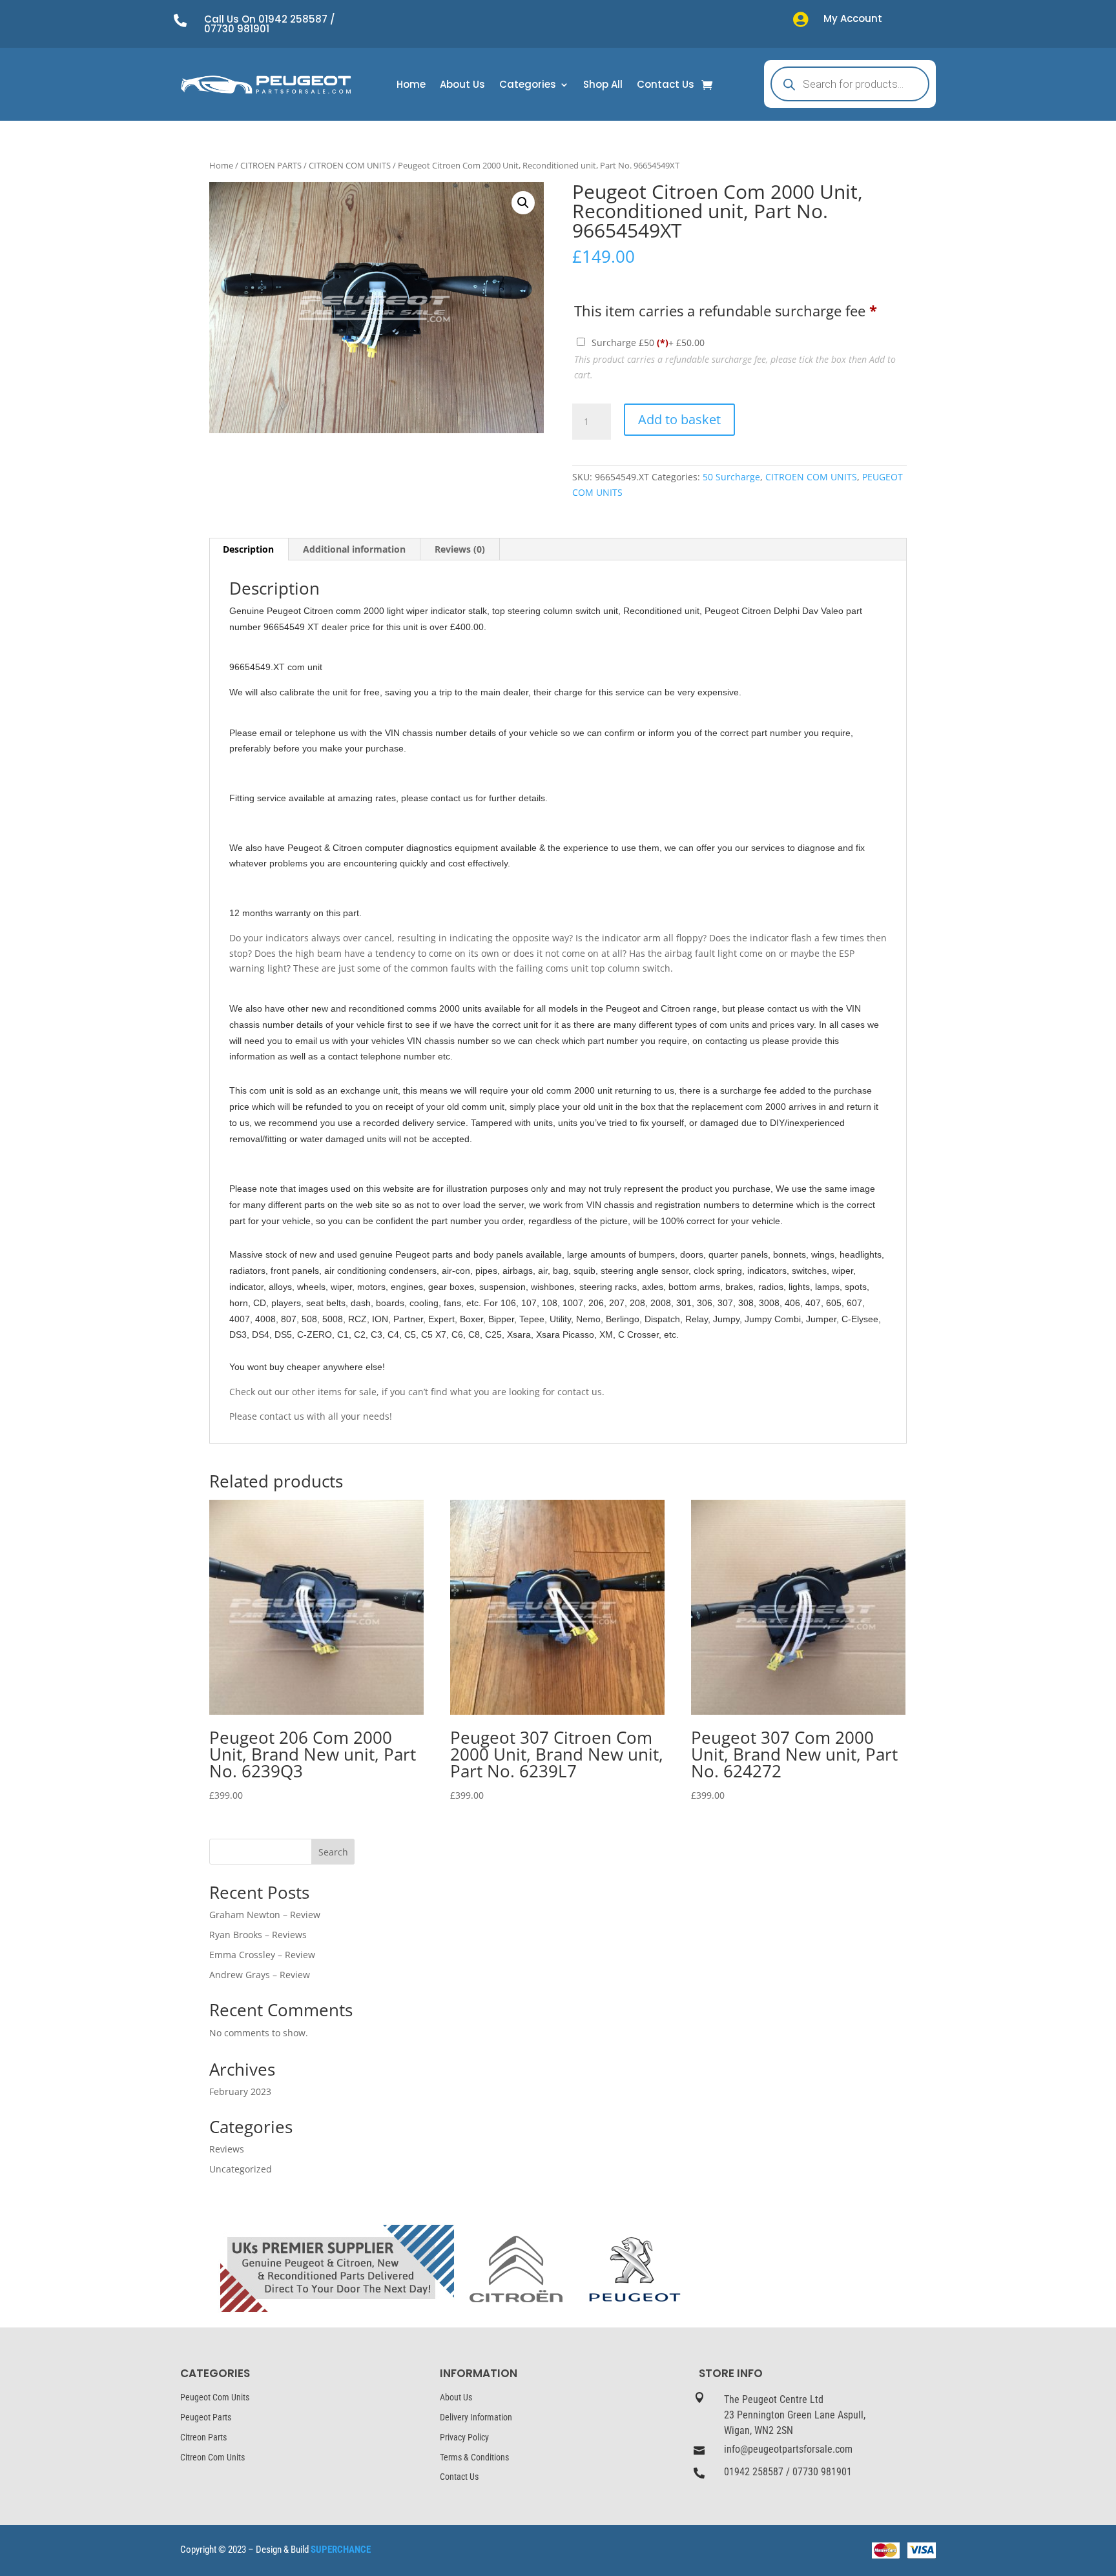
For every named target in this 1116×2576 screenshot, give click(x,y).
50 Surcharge (731, 477)
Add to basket (679, 419)
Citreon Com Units (212, 2457)
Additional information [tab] (354, 549)
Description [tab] (248, 549)
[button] (523, 203)
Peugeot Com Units (215, 2397)
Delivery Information (476, 2417)
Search (333, 1852)
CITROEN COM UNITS (350, 165)
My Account (853, 18)
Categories (528, 86)
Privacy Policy (464, 2437)
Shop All (603, 86)
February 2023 (240, 2091)
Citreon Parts (203, 2437)
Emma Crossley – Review (262, 1955)
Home (411, 86)
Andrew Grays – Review (260, 1975)
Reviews (227, 2149)
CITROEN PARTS (271, 165)
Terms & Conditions (474, 2457)
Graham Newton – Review (265, 1915)
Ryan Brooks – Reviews (258, 1935)
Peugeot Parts (206, 2417)
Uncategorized (241, 2169)
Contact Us (666, 86)
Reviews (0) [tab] (460, 549)
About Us (462, 86)
